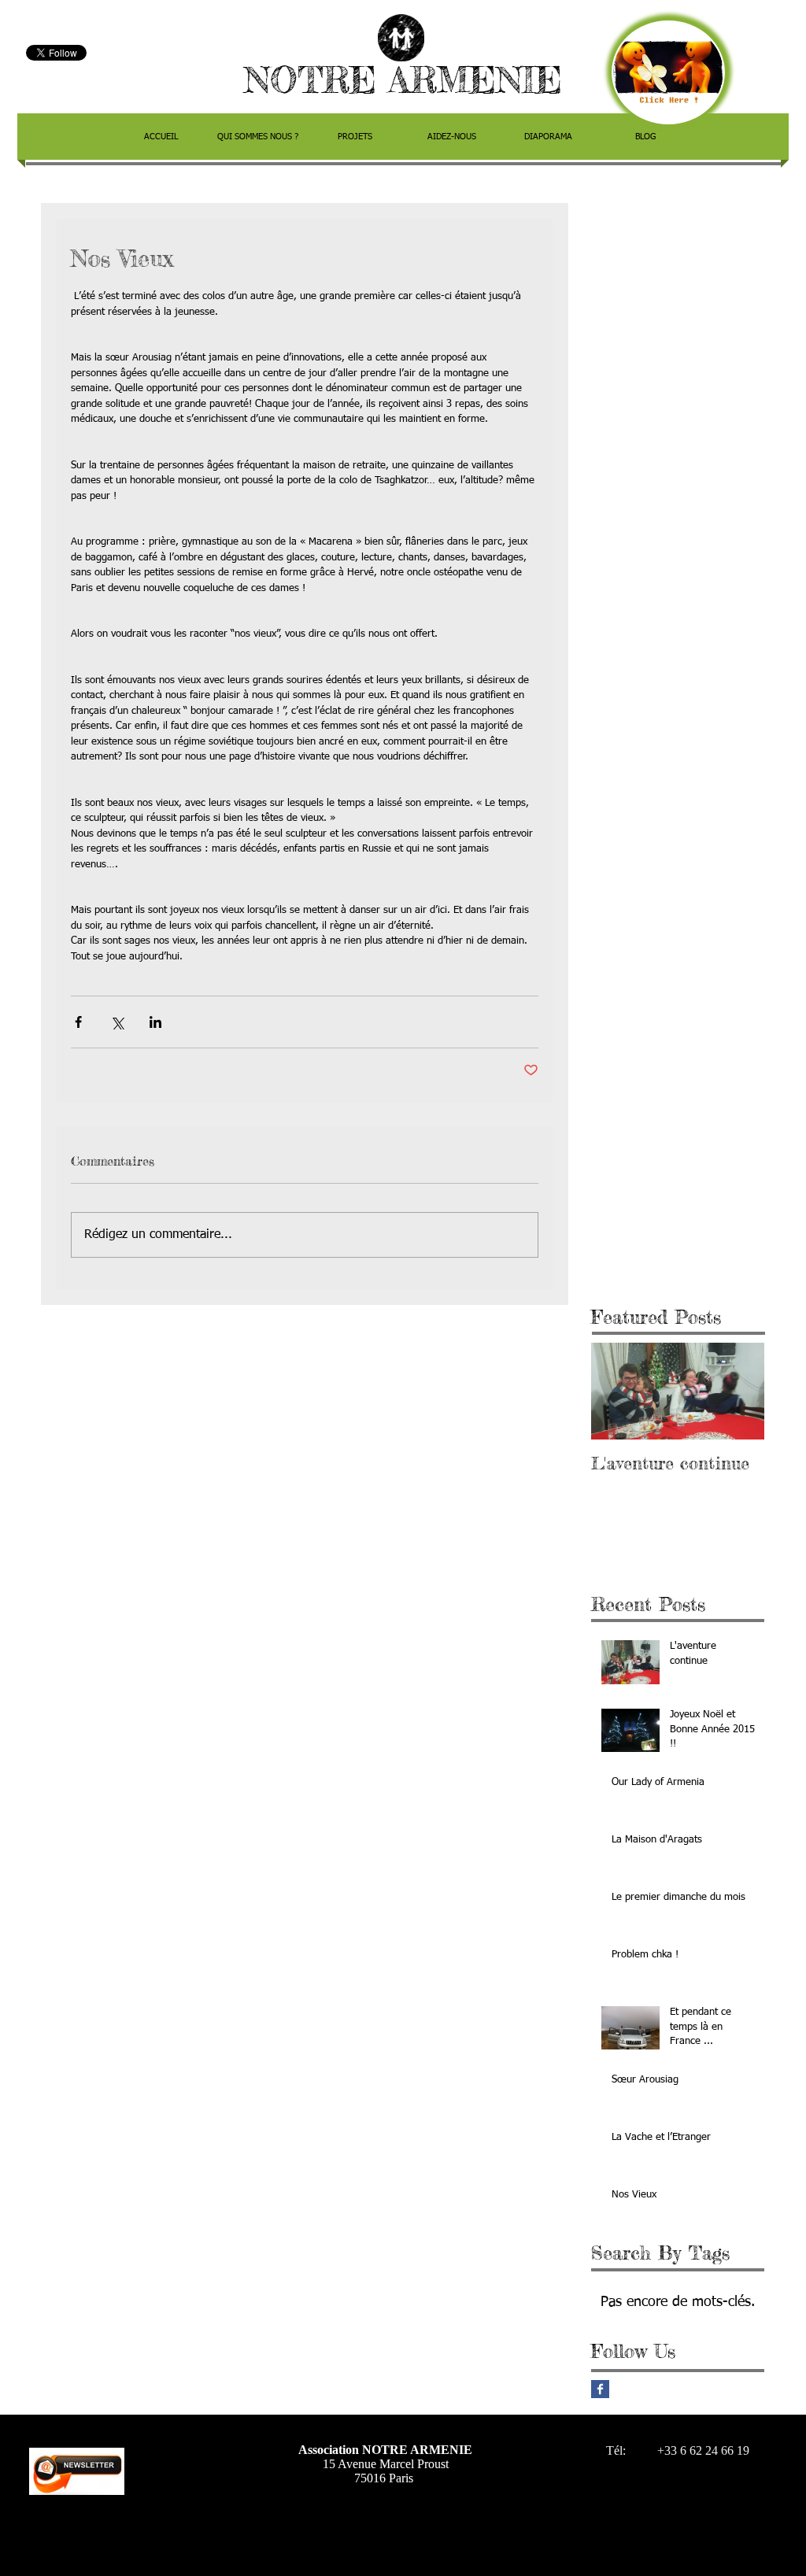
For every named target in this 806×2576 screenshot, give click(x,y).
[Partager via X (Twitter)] (117, 1022)
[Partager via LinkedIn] (155, 1022)
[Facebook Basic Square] (600, 2389)
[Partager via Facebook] (78, 1022)
